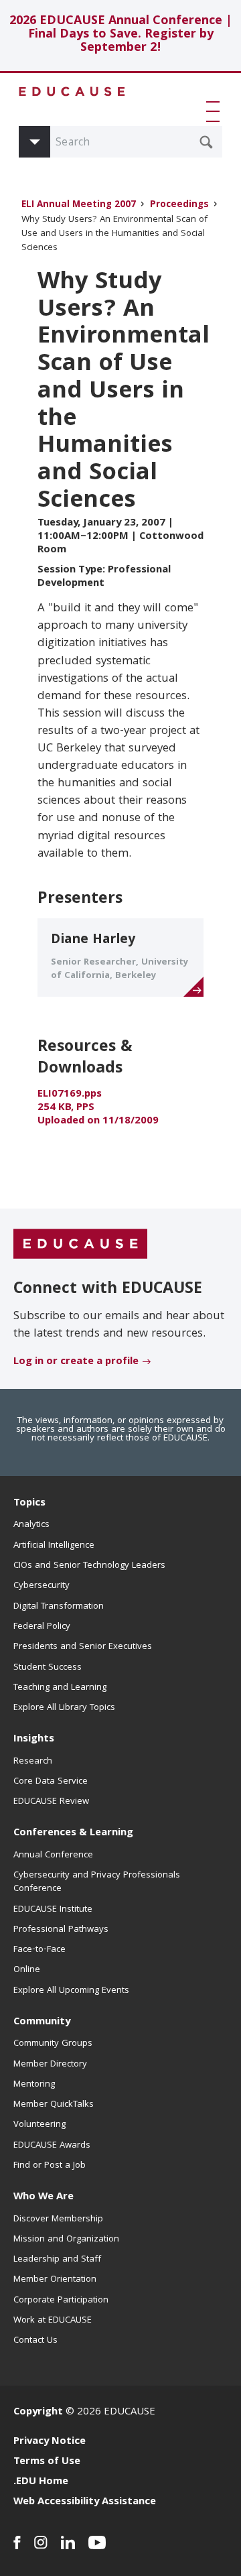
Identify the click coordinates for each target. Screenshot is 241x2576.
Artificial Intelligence (54, 1546)
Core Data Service (51, 1782)
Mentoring (34, 2085)
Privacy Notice (50, 2442)
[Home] (72, 91)
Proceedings (179, 205)
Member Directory (50, 2065)
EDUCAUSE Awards (52, 2146)
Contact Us (35, 2341)
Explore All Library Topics (64, 1708)
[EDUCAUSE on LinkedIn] (68, 2542)
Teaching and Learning (60, 1688)
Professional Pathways (61, 1930)
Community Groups (53, 2044)
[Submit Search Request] (206, 142)
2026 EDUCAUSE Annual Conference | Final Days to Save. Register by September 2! (121, 35)
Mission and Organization (66, 2240)
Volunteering (39, 2125)
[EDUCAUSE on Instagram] (41, 2542)
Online (27, 1970)
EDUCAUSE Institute (53, 1910)
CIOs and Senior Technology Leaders (89, 1566)
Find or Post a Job (50, 2166)
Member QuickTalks (54, 2105)
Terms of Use (47, 2462)
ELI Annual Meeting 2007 (79, 205)
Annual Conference (53, 1855)
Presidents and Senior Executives (83, 1647)
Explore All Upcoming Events (71, 1991)
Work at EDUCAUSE (53, 2321)
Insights (34, 1739)
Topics (29, 1504)
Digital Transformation (59, 1607)
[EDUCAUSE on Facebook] (17, 2542)
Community (42, 2022)
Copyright (38, 2412)
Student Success (48, 1668)
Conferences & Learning (73, 1833)
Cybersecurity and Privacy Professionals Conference (97, 1882)
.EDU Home (41, 2482)
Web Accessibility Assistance (85, 2502)
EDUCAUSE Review (51, 1802)
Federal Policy (42, 1627)
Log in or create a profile (76, 1362)
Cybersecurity (42, 1586)
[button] (216, 111)
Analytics (31, 1525)
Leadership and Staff (57, 2260)
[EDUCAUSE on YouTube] (97, 2542)
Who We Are (44, 2197)
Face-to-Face (39, 1950)
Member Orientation (55, 2280)
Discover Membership (58, 2219)
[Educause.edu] (80, 1245)
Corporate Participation (61, 2301)
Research (33, 1762)
